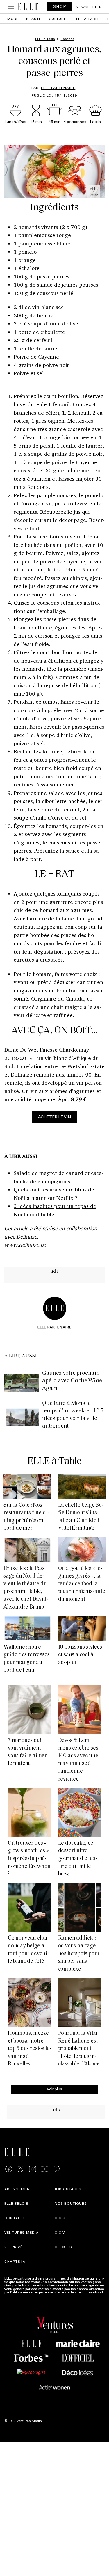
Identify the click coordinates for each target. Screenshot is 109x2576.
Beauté (34, 19)
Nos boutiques (71, 2203)
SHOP (60, 6)
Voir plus (54, 2089)
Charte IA (15, 2261)
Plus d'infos (14, 2295)
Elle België (16, 2203)
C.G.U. (61, 2218)
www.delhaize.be (25, 1245)
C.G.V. (60, 2232)
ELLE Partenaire (58, 88)
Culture (58, 19)
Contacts (15, 2218)
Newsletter (89, 7)
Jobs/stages (68, 2189)
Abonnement (18, 2189)
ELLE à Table (87, 19)
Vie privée (15, 2247)
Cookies (63, 2247)
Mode (13, 19)
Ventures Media (22, 2232)
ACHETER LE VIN (54, 1117)
